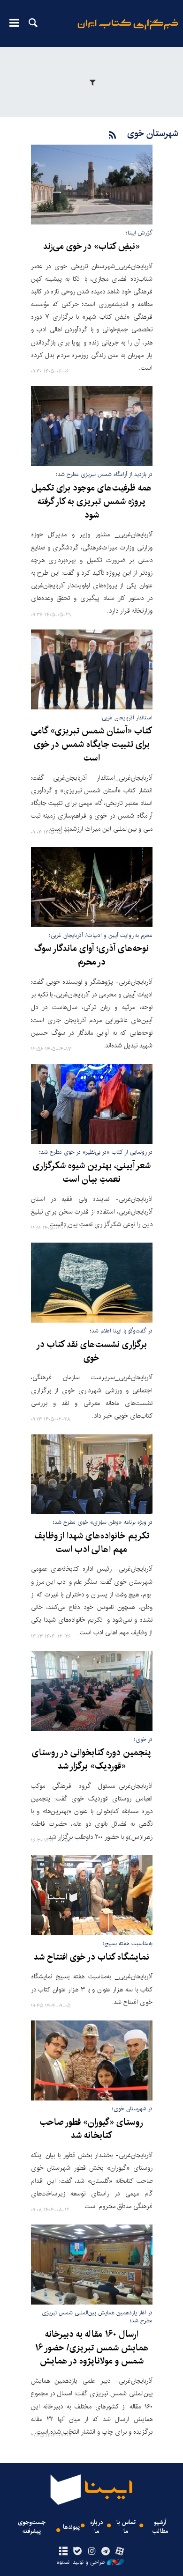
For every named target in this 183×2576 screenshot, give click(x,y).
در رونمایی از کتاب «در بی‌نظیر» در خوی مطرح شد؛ (96, 1152)
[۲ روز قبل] (92, 185)
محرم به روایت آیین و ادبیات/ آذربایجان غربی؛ (101, 935)
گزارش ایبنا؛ (139, 233)
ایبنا (128, 31)
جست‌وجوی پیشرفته (32, 2527)
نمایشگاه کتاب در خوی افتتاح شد (91, 1957)
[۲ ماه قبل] (92, 1104)
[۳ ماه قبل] (92, 1283)
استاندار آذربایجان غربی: (126, 718)
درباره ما (97, 2527)
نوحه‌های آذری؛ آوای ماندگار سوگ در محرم (91, 955)
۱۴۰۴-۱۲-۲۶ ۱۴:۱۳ (51, 1637)
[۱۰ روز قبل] (92, 426)
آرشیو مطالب (160, 2527)
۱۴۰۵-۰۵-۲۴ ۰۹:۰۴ (51, 833)
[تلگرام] (106, 2552)
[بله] (77, 2552)
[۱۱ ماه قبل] (92, 2265)
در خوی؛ (143, 1739)
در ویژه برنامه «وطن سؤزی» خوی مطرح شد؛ (103, 1522)
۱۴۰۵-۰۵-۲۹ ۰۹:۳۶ (51, 615)
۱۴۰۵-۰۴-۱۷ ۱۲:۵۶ (51, 1050)
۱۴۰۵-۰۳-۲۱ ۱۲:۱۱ (50, 1228)
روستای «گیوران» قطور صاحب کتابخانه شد (91, 2129)
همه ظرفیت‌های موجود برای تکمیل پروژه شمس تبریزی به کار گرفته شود (92, 502)
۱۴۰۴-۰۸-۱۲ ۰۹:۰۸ (50, 2210)
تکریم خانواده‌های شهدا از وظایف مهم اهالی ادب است (92, 1543)
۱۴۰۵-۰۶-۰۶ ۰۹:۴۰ (50, 372)
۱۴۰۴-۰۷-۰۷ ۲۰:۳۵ (51, 2436)
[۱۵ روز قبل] (92, 670)
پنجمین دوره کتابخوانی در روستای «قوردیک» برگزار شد (91, 1760)
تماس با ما (126, 2527)
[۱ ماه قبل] (92, 887)
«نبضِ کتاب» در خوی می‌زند (91, 247)
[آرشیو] (63, 2552)
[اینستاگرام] (91, 2552)
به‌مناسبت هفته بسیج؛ (128, 1943)
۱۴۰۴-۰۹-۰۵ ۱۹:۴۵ (51, 2006)
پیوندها (71, 2527)
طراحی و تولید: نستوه (81, 2562)
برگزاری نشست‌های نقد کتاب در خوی (91, 1351)
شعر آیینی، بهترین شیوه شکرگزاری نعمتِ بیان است (92, 1173)
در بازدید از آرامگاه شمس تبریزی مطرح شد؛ (104, 474)
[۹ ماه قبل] (92, 1691)
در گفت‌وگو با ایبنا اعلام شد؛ (121, 1331)
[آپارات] (120, 2552)
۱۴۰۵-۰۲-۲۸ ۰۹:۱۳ (51, 1420)
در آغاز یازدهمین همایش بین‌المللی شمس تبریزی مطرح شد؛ (97, 2317)
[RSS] (113, 135)
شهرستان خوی (153, 134)
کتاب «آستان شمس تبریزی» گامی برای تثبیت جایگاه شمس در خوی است (91, 745)
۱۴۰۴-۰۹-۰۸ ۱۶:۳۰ (50, 1841)
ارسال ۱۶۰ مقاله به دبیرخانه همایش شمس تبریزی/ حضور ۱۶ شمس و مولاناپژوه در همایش (92, 2348)
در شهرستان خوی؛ (132, 2109)
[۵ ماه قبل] (92, 1474)
